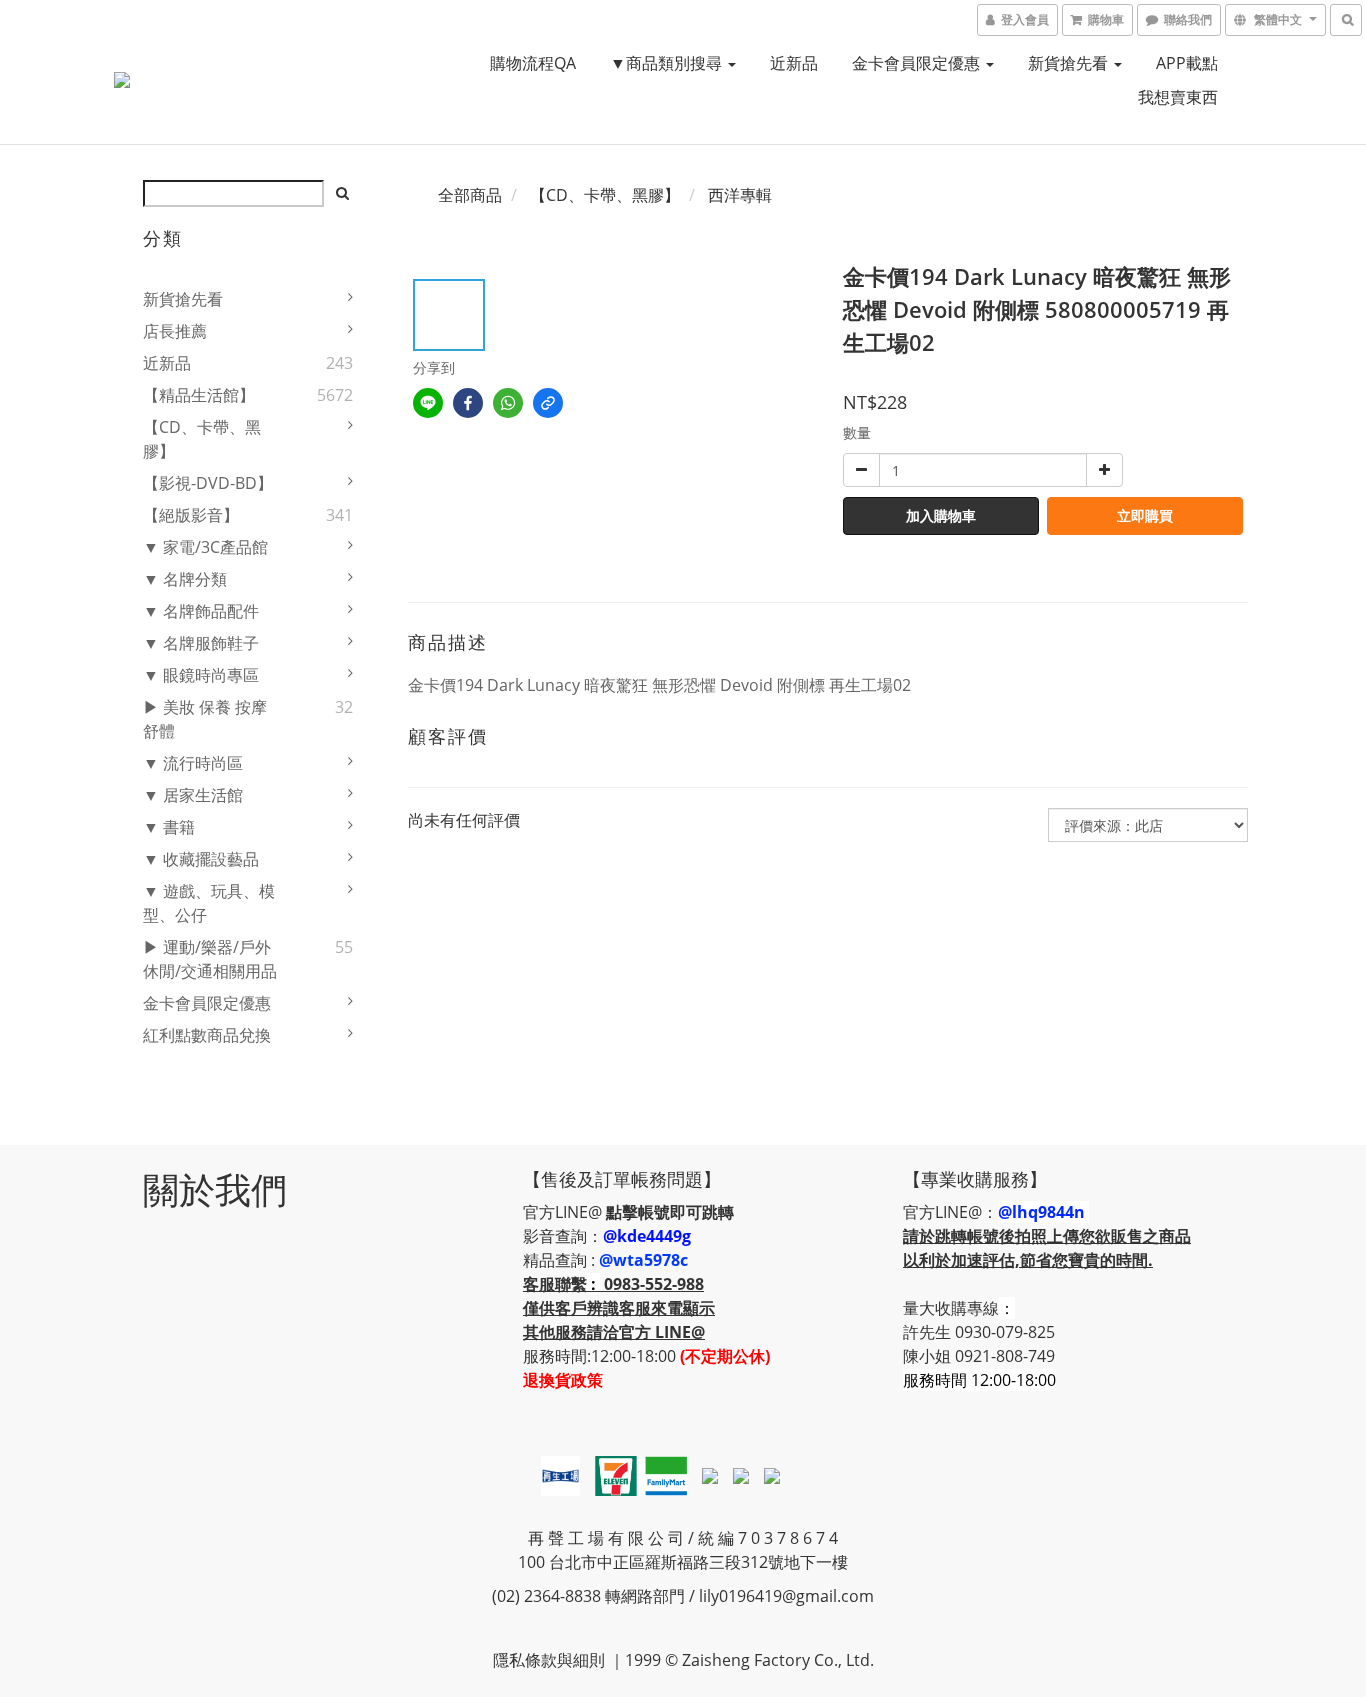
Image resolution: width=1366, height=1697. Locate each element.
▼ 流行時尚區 (193, 763)
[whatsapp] (508, 403)
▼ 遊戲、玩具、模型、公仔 (209, 903)
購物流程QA (533, 63)
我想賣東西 (1178, 97)
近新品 (794, 63)
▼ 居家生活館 (193, 795)
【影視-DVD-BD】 (208, 483)
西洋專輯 (740, 195)
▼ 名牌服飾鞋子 (201, 643)
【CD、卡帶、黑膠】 (202, 439)
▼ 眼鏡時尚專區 (201, 675)
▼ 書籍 (169, 827)
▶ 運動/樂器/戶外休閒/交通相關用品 (210, 959)
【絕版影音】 (191, 515)
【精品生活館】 (199, 395)
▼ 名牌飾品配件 (201, 611)
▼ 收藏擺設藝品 (201, 859)
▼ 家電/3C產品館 (205, 547)
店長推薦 (175, 331)
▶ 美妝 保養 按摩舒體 (205, 719)
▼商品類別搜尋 (668, 63)
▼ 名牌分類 (185, 579)
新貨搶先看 (1070, 63)
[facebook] (468, 403)
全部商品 (470, 195)
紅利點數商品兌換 (207, 1035)
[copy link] (548, 403)
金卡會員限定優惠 (918, 63)
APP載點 (1187, 63)
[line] (428, 403)
